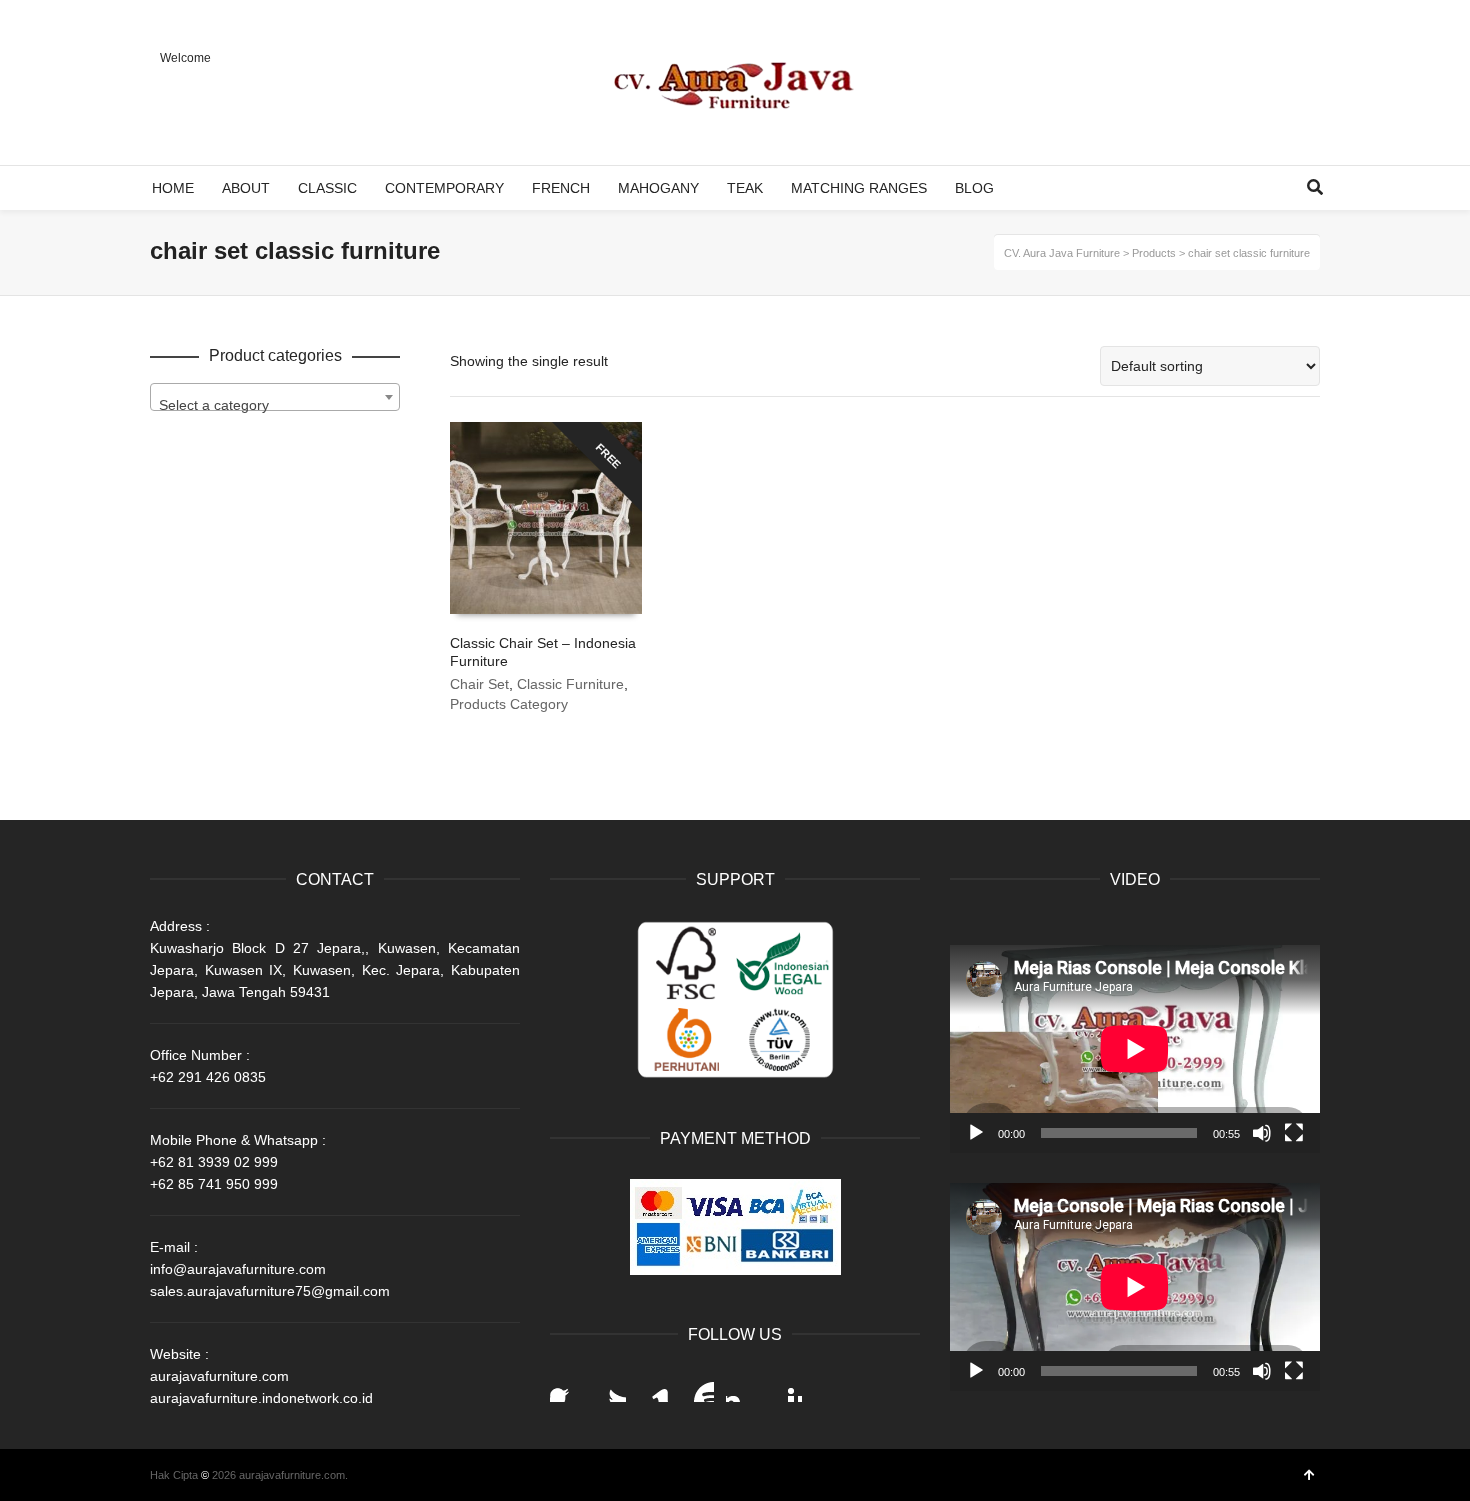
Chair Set (479, 684)
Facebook (566, 1386)
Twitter (610, 1386)
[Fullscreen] (1294, 1133)
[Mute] (1262, 1133)
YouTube (698, 1386)
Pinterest (786, 1386)
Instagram (742, 1386)
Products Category (509, 704)
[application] (1135, 1049)
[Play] (976, 1133)
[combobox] (275, 397)
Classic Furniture (570, 684)
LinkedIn (654, 1386)
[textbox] (275, 405)
